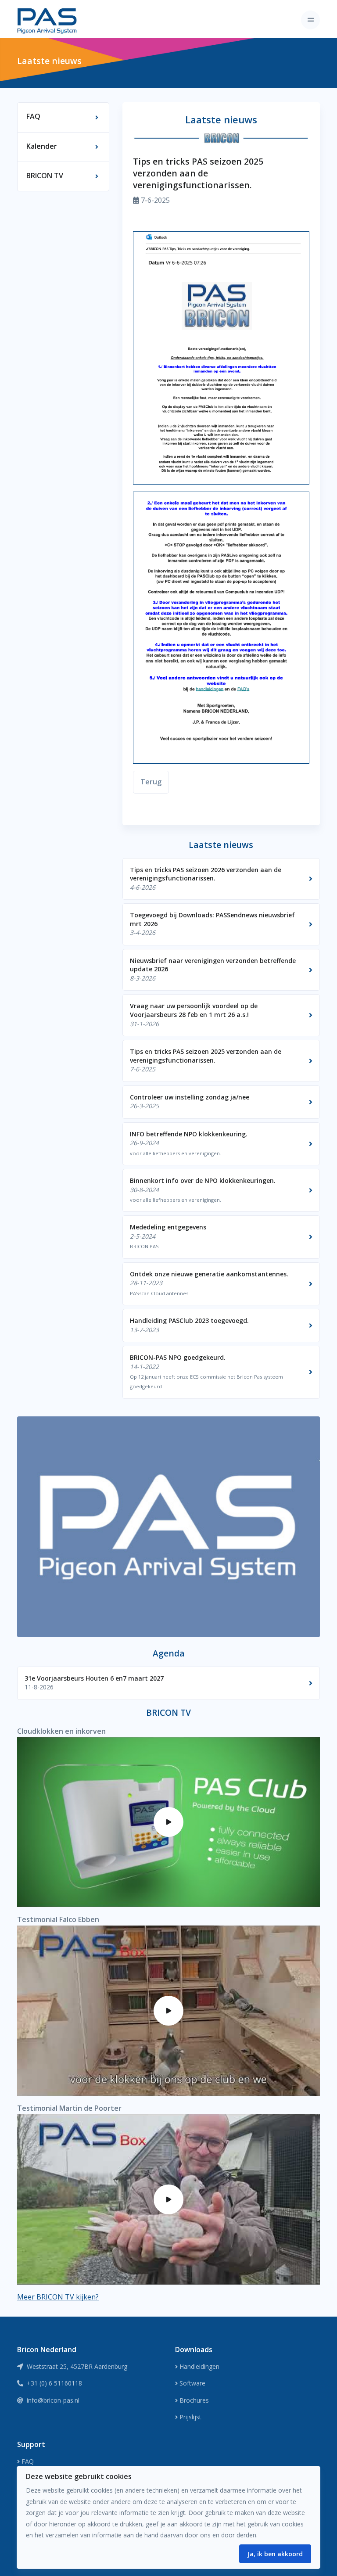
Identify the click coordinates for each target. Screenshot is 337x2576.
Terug (151, 782)
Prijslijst (190, 2417)
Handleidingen (199, 2366)
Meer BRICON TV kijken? (58, 2297)
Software (192, 2383)
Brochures (194, 2400)
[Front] (47, 20)
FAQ (28, 2461)
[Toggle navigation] (310, 20)
